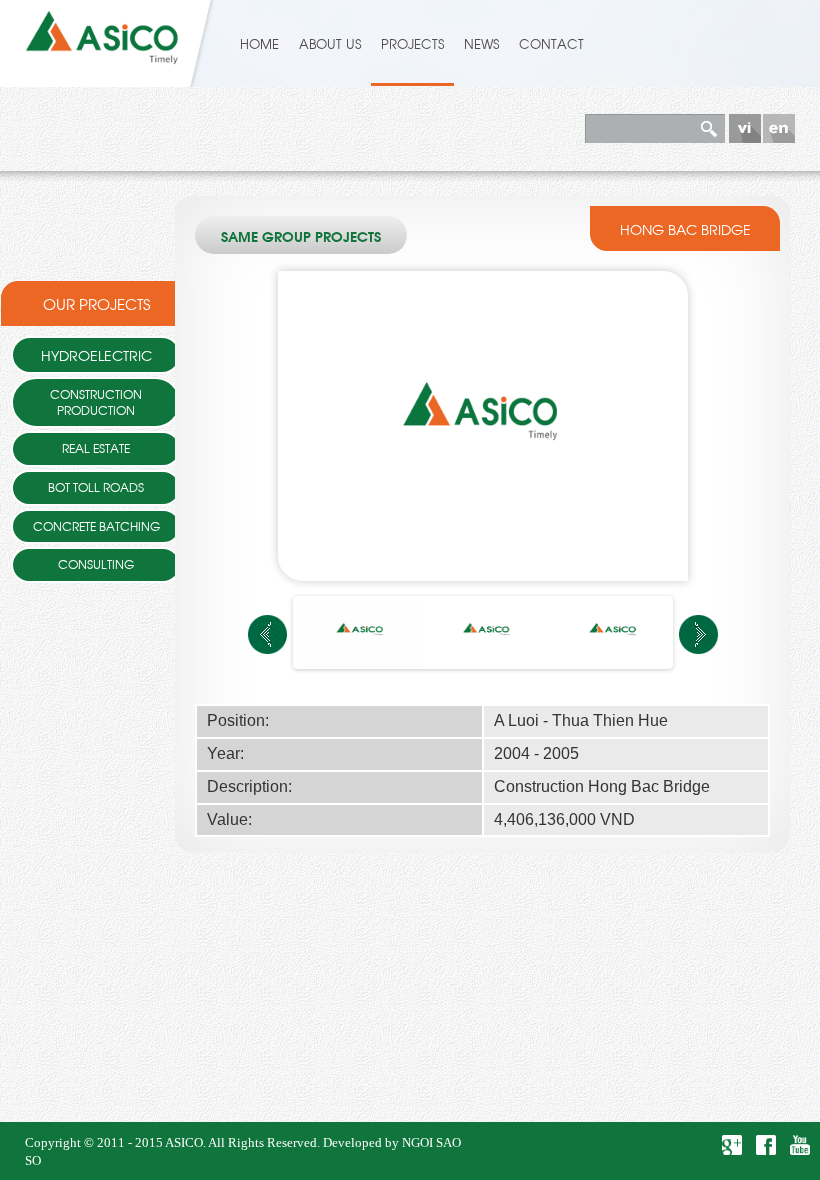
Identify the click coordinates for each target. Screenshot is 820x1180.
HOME (259, 43)
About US (330, 43)
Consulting (96, 564)
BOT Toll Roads (96, 487)
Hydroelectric (96, 354)
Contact (551, 43)
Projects (412, 43)
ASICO (184, 1142)
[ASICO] (102, 32)
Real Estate (96, 448)
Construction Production (96, 402)
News (481, 43)
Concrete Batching (96, 526)
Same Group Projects (301, 238)
